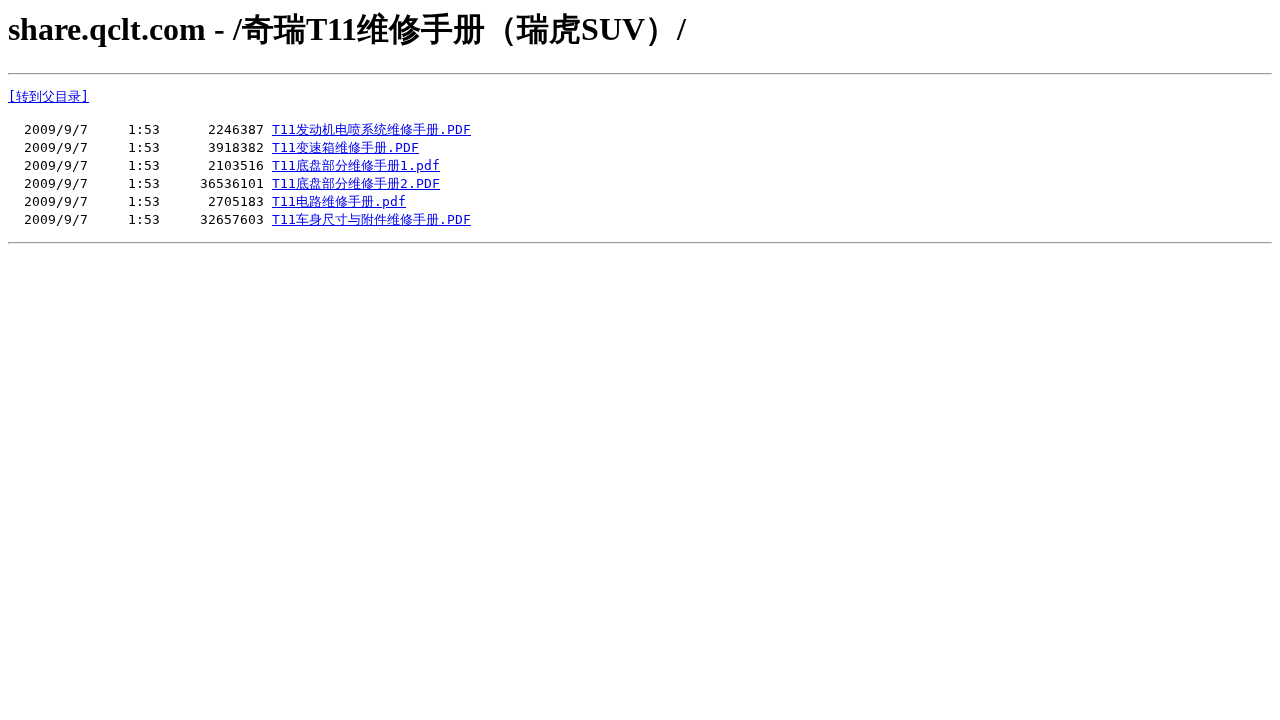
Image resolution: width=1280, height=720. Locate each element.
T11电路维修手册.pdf (339, 201)
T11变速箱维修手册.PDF (345, 147)
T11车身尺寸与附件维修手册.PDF (371, 219)
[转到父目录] (48, 96)
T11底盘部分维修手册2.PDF (356, 183)
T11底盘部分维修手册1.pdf (356, 165)
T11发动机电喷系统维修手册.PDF (371, 129)
